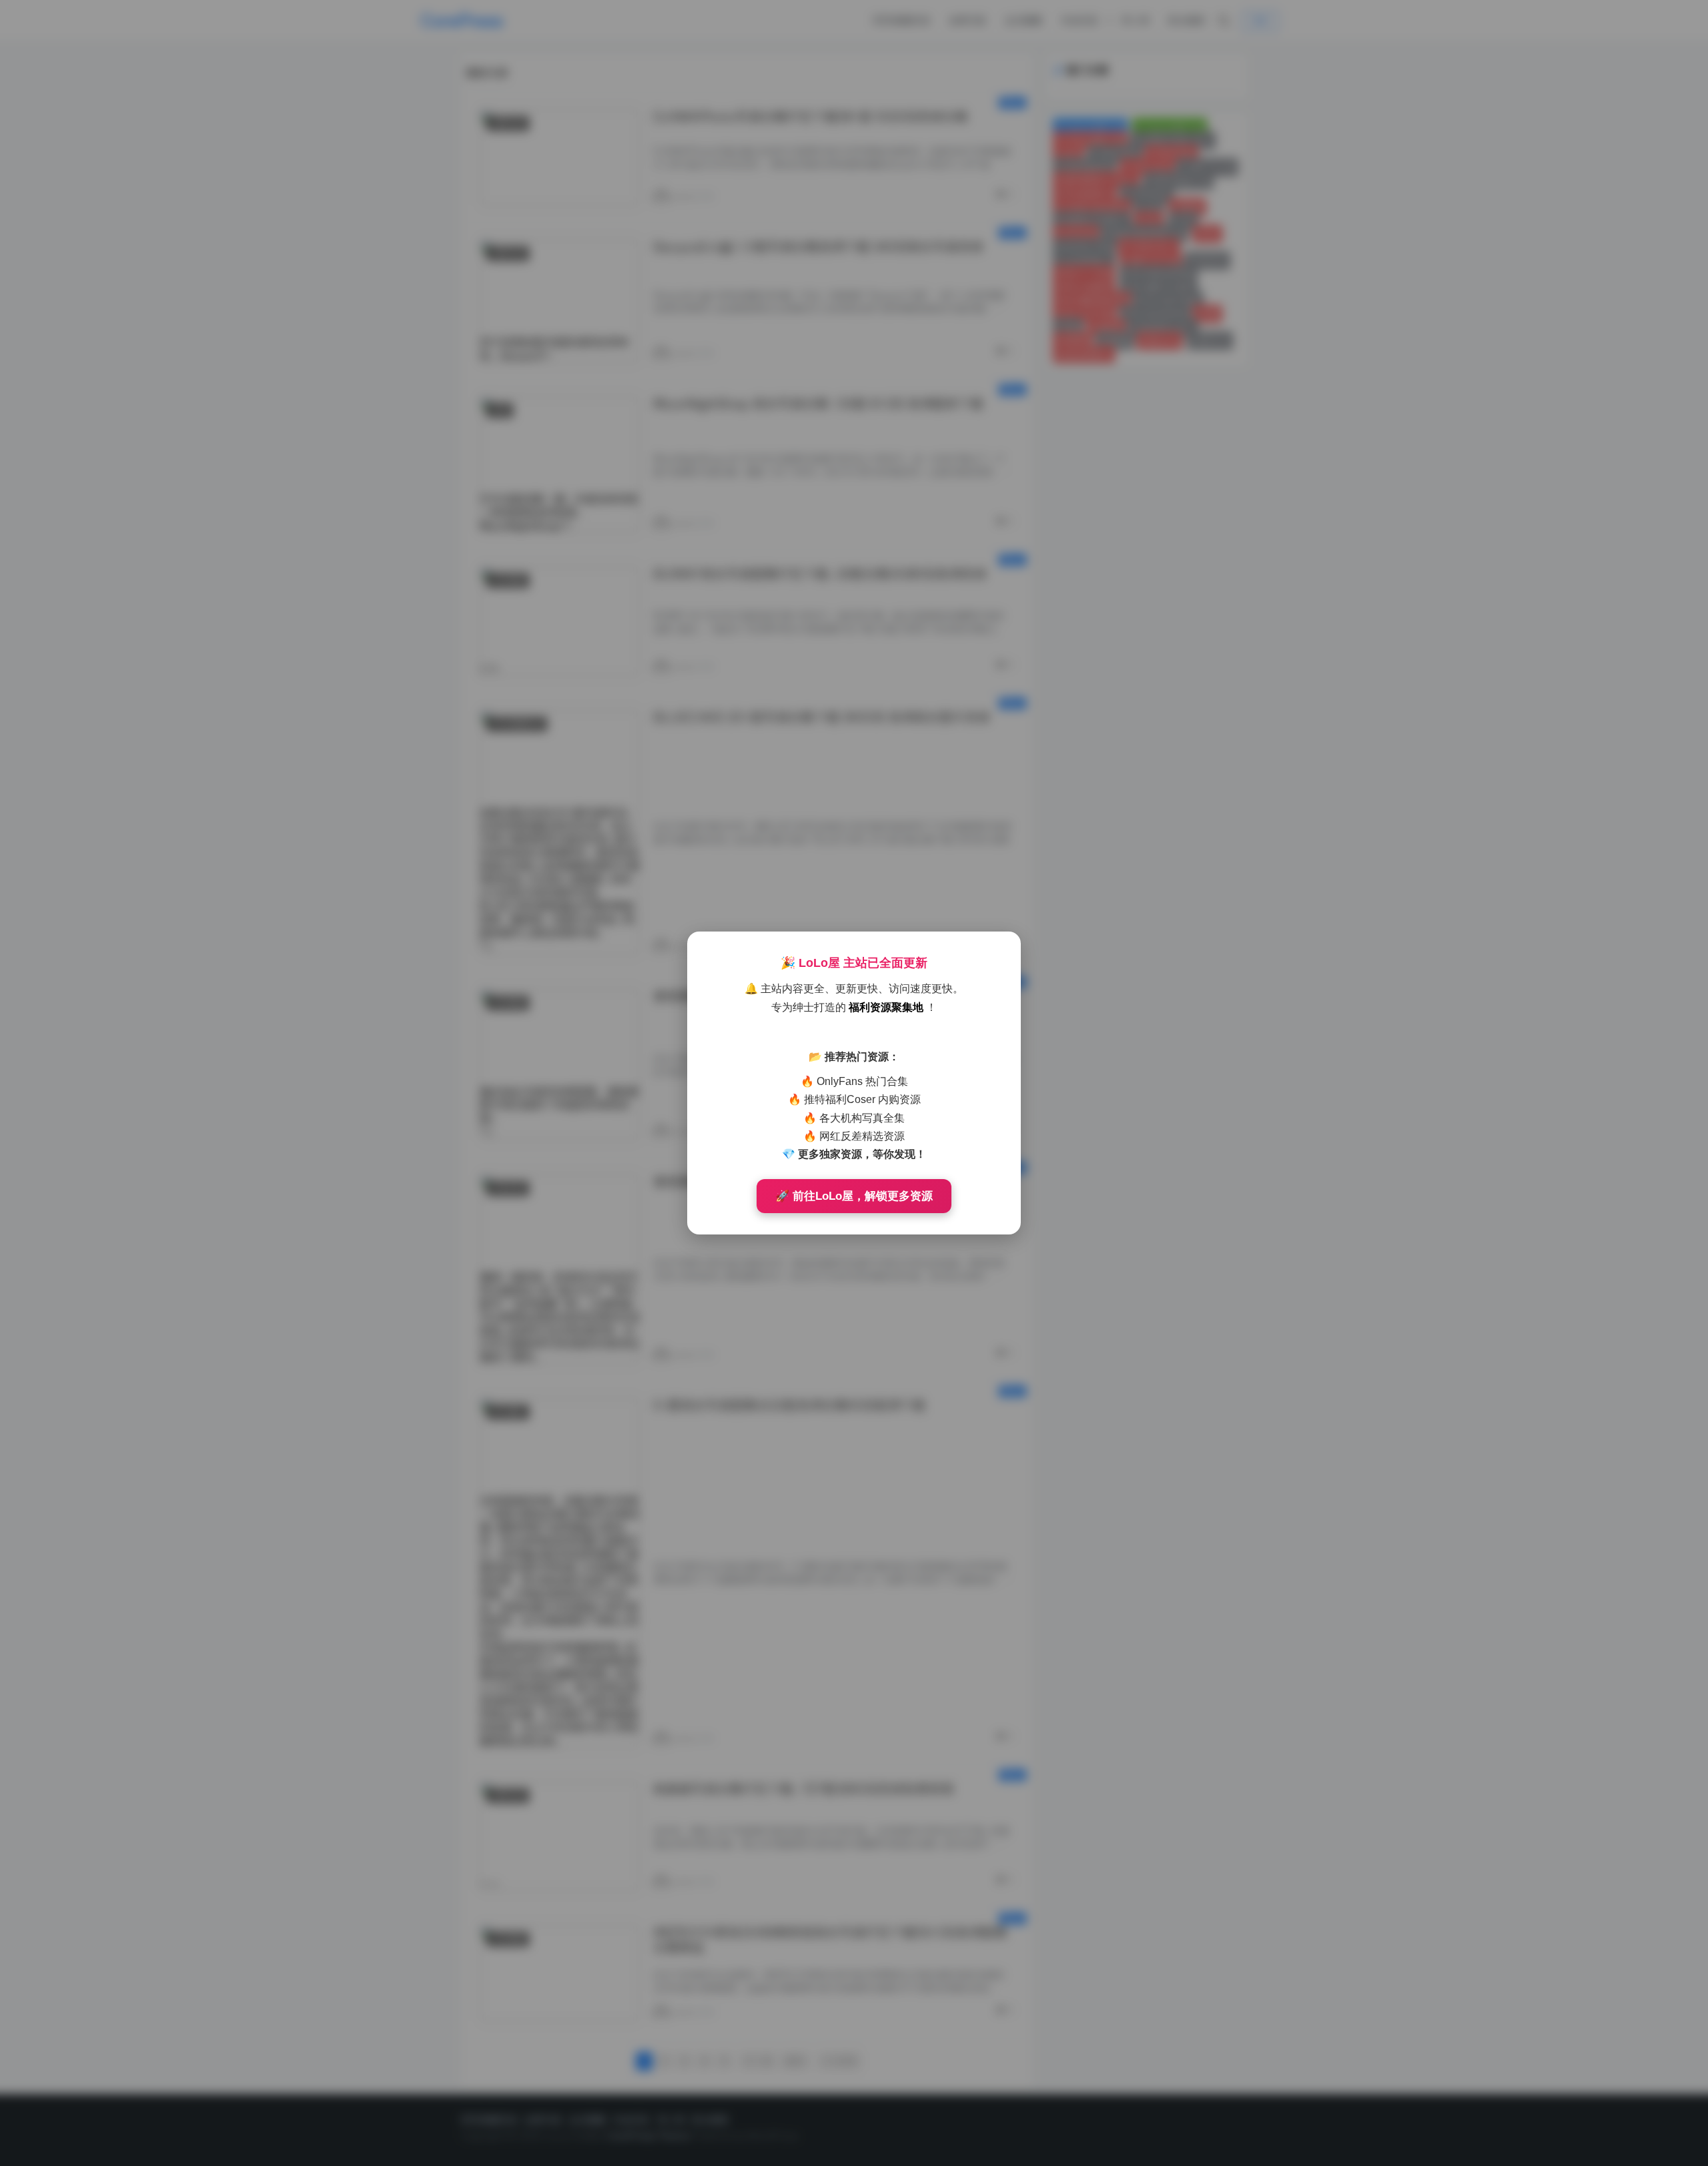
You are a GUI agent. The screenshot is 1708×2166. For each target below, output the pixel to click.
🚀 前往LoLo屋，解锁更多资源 (854, 1196)
